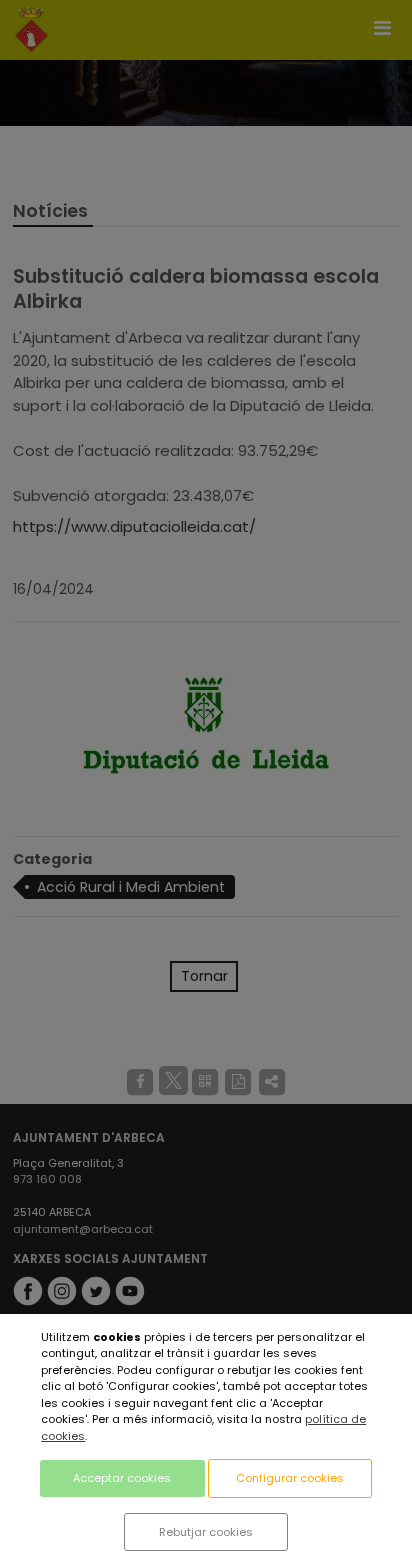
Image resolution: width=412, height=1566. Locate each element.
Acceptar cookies (122, 1478)
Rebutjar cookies (206, 1532)
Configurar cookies (290, 1478)
